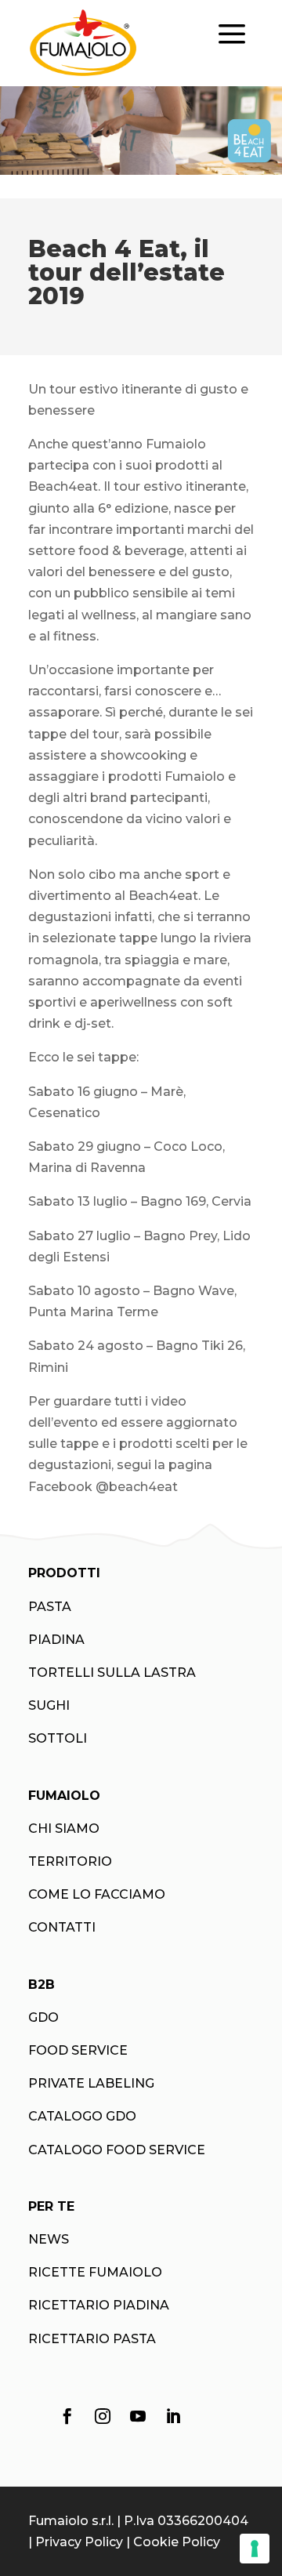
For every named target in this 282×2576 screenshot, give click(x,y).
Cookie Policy (177, 2542)
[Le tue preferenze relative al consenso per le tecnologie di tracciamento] (255, 2549)
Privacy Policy (79, 2542)
